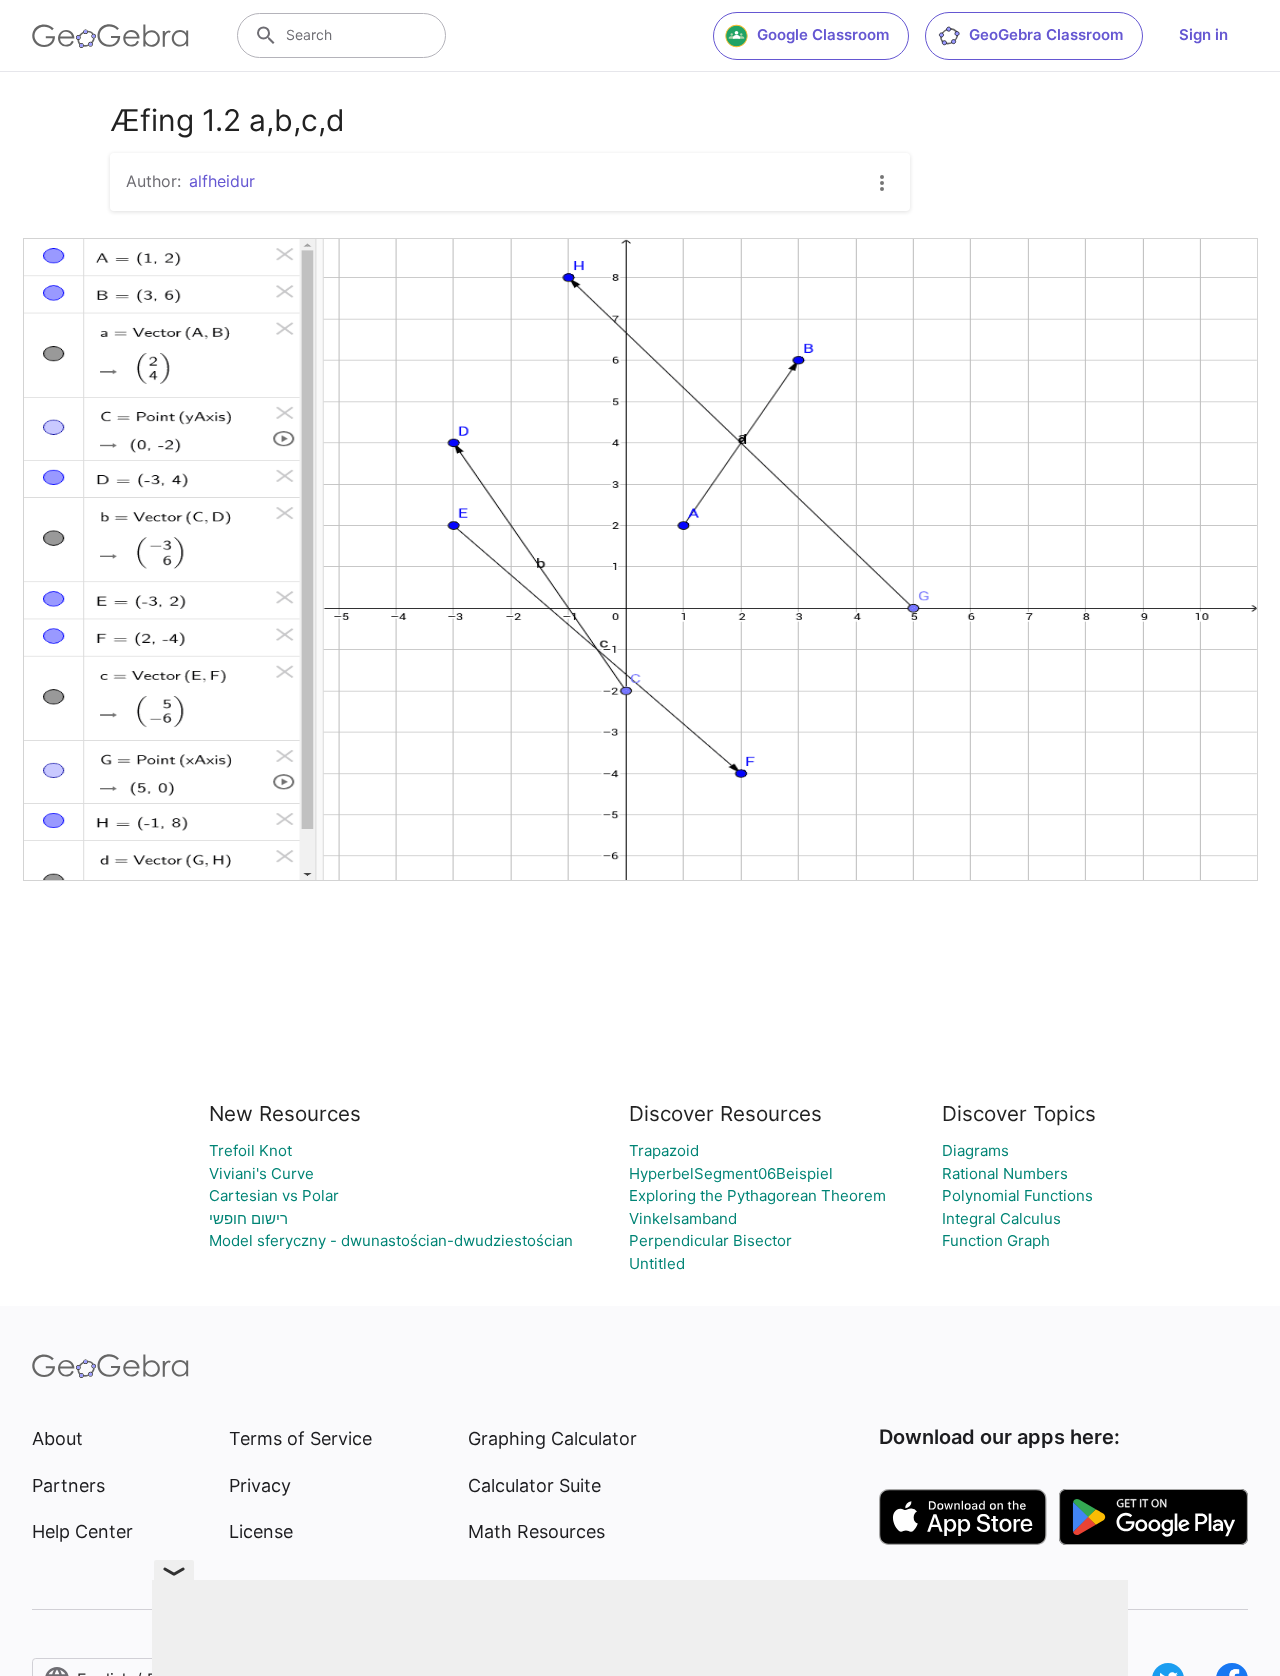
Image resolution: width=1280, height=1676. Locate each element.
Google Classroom (823, 34)
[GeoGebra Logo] (110, 36)
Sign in (1203, 34)
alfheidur (222, 181)
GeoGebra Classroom (1046, 34)
